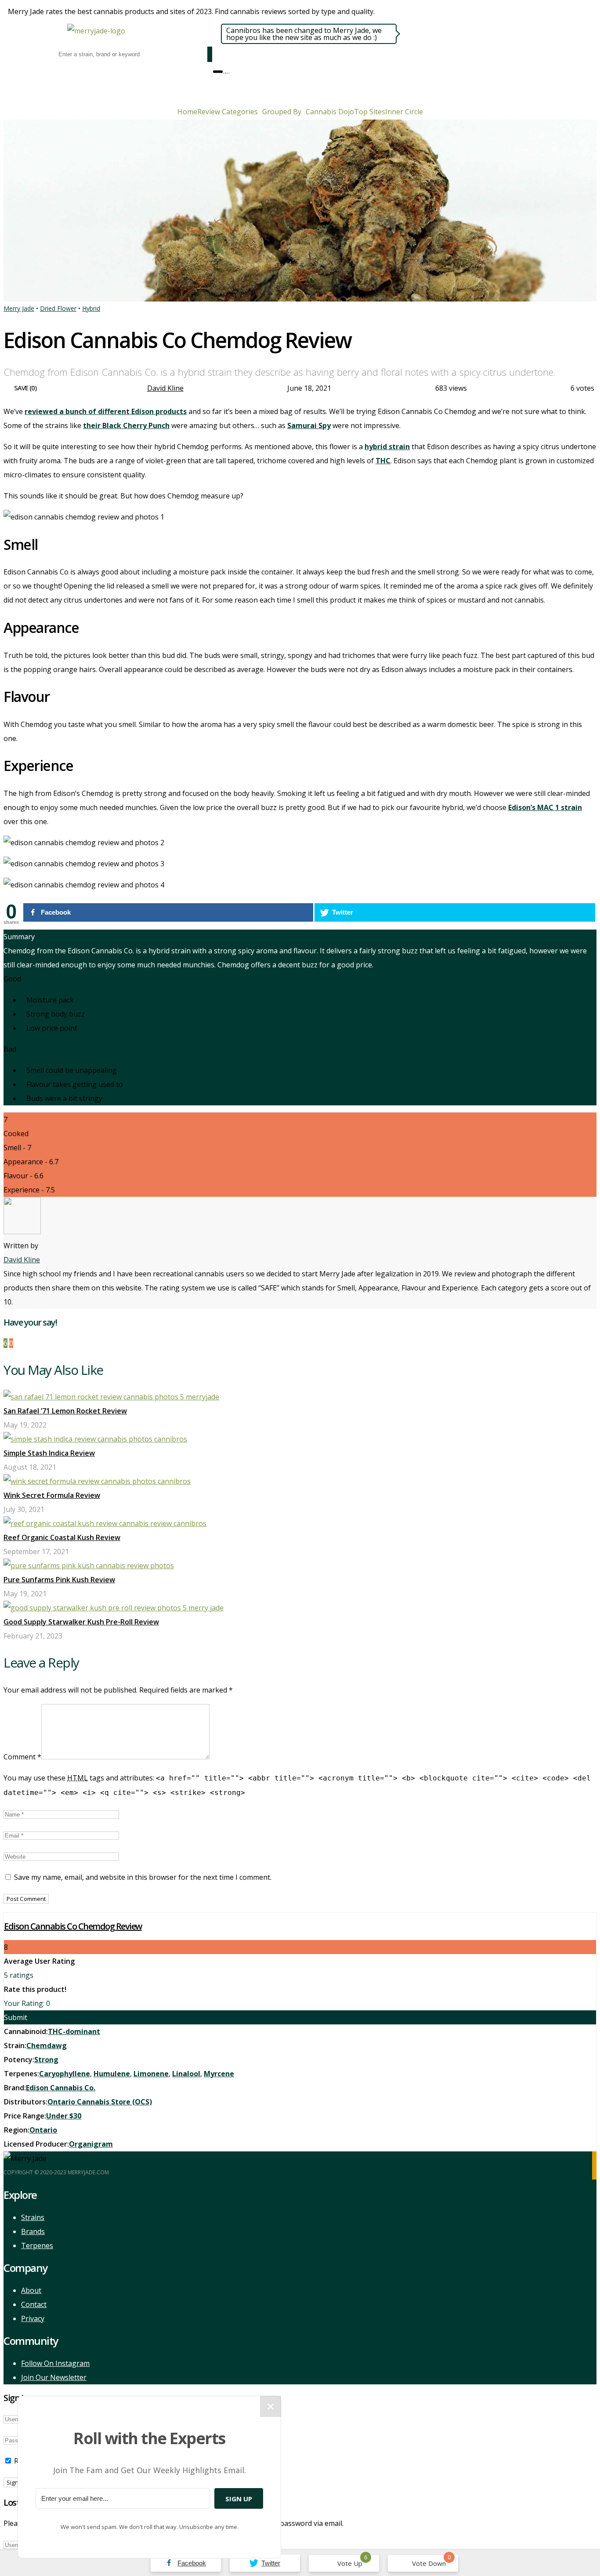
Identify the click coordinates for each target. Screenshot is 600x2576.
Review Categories (228, 112)
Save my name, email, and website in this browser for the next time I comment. (143, 1877)
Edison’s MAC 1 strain (545, 807)
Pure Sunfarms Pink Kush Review (59, 1580)
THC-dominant (74, 2031)
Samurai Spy (309, 425)
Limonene (151, 2074)
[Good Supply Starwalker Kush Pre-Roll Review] (114, 1608)
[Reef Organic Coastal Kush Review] (105, 1523)
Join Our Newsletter (54, 2377)
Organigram (91, 2144)
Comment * (22, 1757)
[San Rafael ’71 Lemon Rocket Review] (111, 1397)
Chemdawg (47, 2046)
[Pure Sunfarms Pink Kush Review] (89, 1566)
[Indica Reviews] (225, 71)
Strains (33, 2217)
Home (187, 112)
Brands (33, 2231)
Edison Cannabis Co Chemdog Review (73, 1926)
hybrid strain (387, 447)
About (31, 2290)
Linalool (186, 2074)
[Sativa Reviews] (227, 71)
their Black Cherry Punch (126, 425)
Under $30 (64, 2116)
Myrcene (219, 2074)
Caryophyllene (65, 2074)
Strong (46, 2060)
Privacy (33, 2318)
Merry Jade (19, 308)
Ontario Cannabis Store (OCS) (100, 2102)
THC (383, 461)
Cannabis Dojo (330, 112)
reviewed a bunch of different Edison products (106, 411)
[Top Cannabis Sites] (229, 71)
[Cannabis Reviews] (224, 71)
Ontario (43, 2130)
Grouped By (282, 112)
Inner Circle (404, 112)
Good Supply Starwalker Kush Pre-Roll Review (81, 1622)
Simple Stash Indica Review (49, 1453)
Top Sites (370, 112)
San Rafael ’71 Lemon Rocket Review (65, 1411)
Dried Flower (58, 308)
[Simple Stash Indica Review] (95, 1439)
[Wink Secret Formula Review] (97, 1481)
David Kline (165, 388)
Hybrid (91, 308)
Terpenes (37, 2245)
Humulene (112, 2074)
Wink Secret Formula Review (52, 1495)
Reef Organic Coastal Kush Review (62, 1537)
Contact (34, 2304)
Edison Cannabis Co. (61, 2088)
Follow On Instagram (55, 2363)
